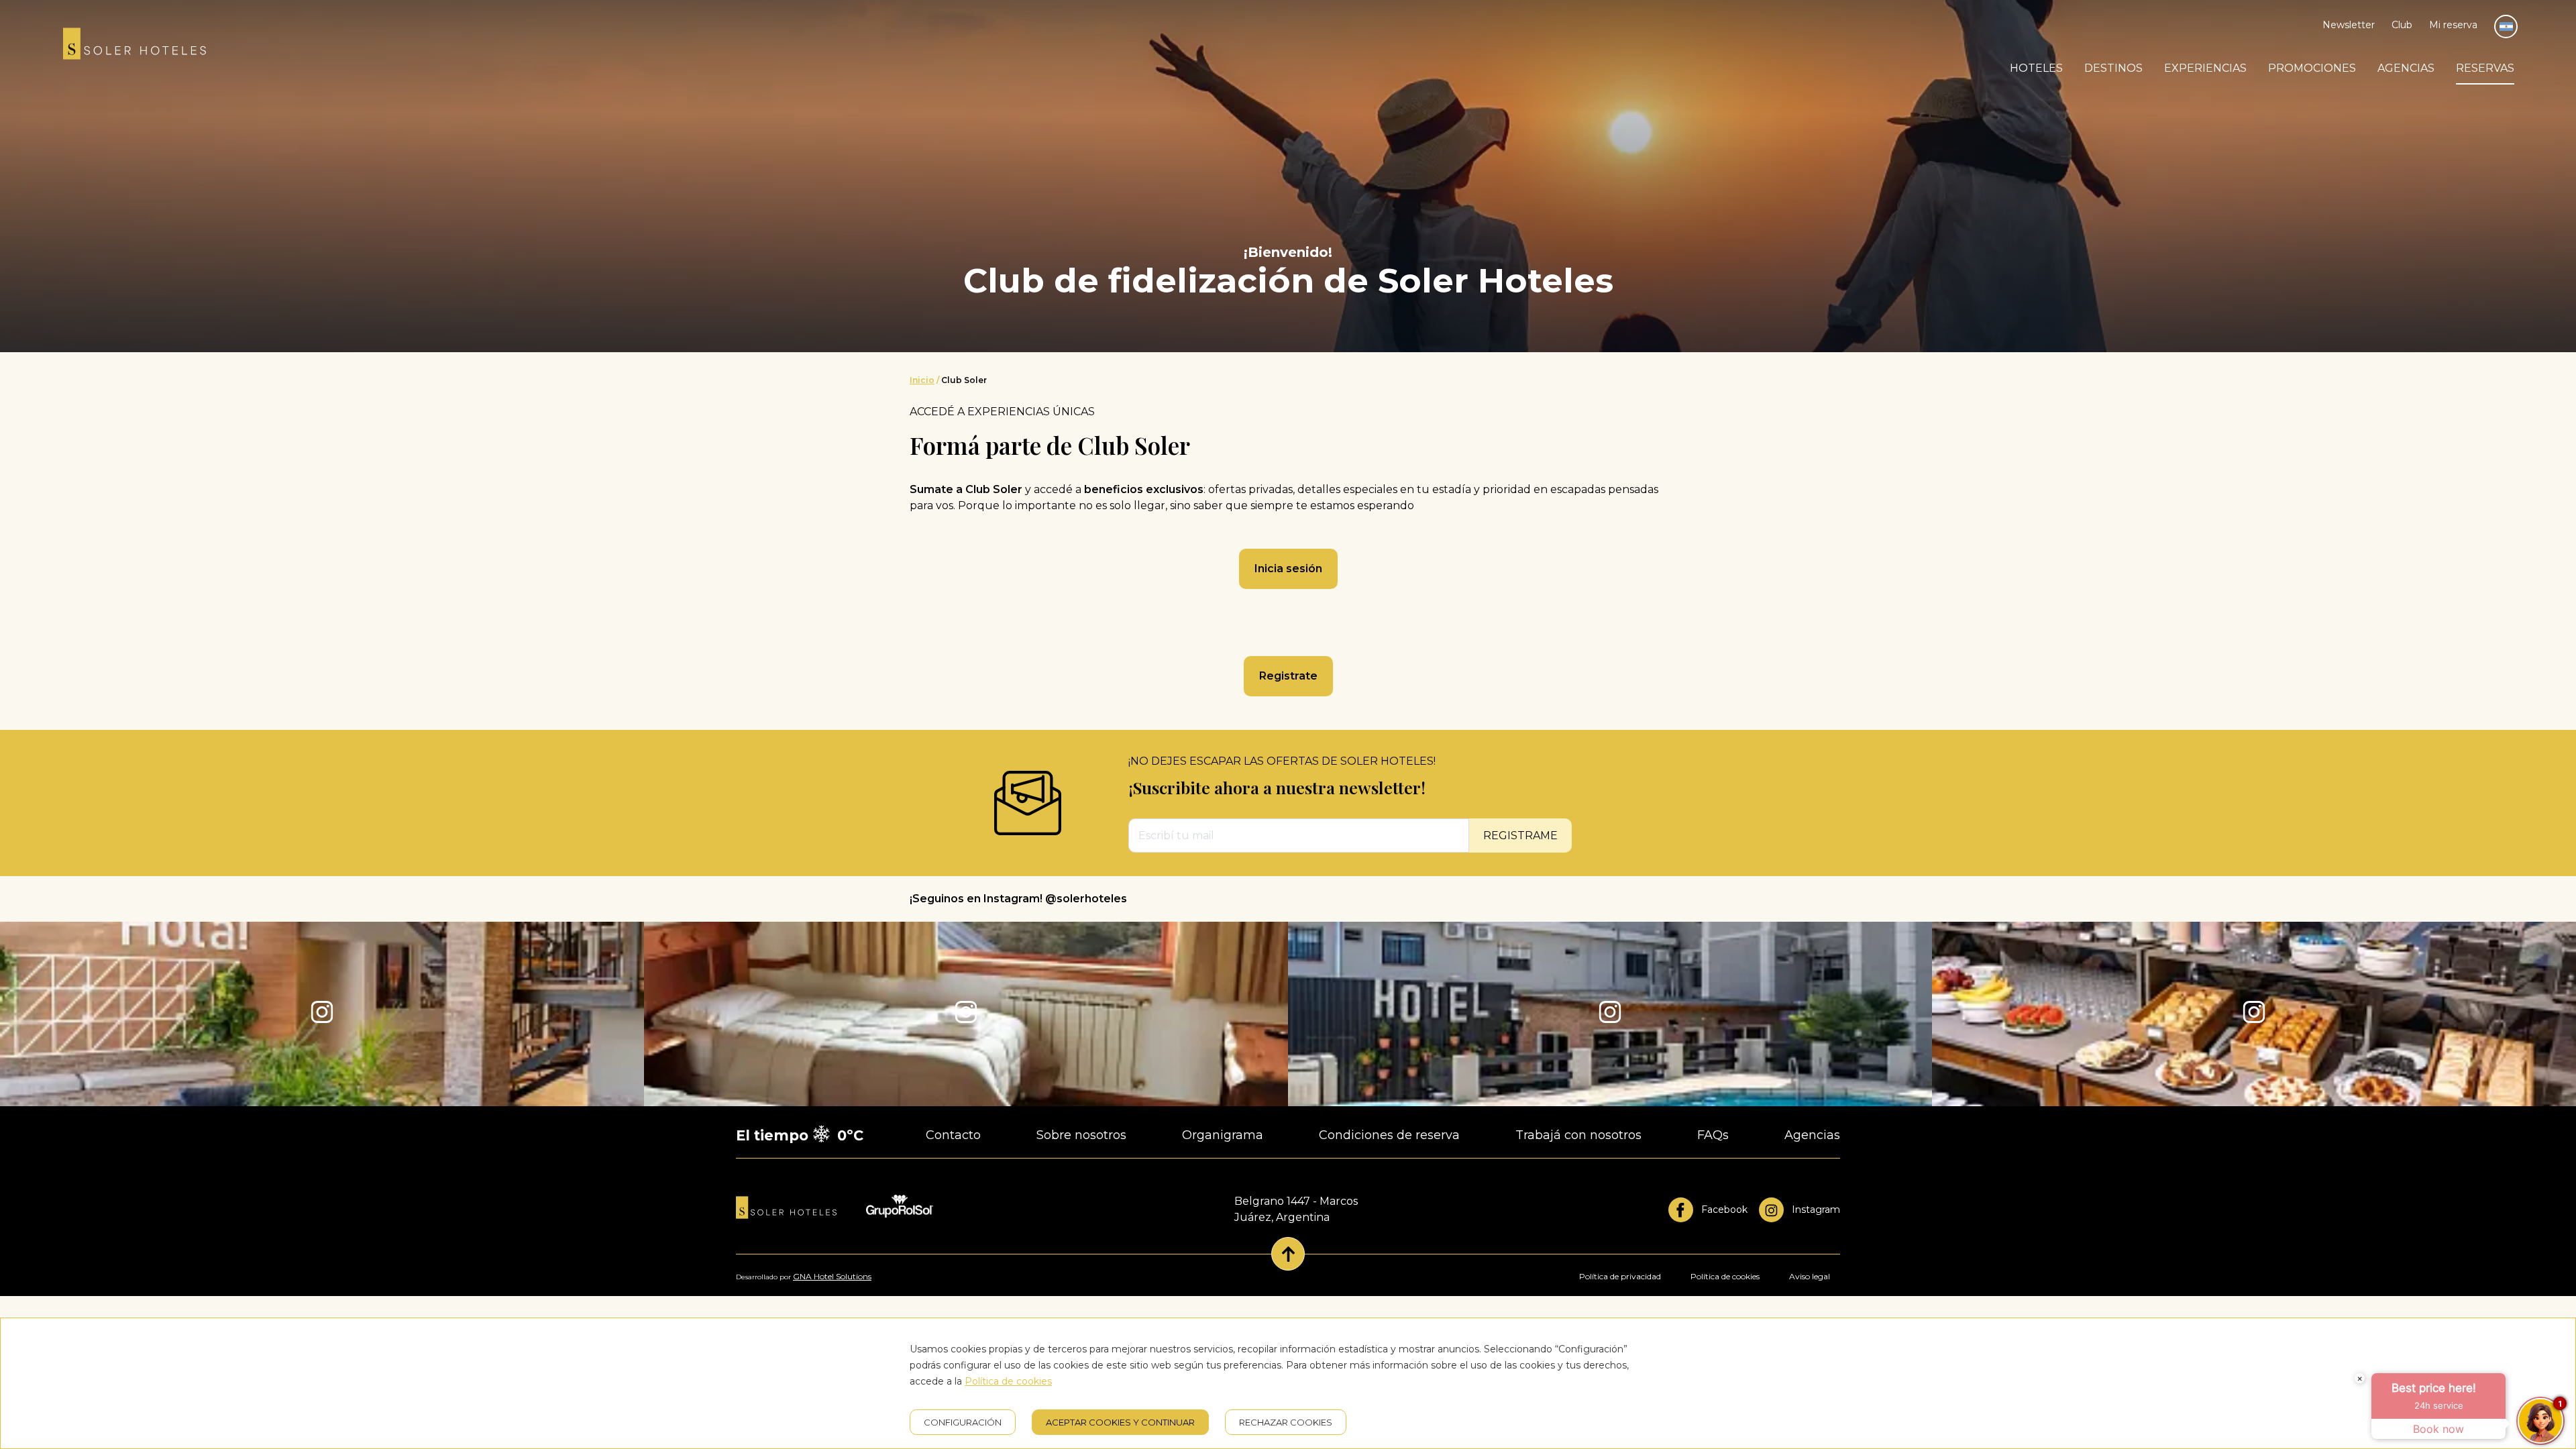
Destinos (2113, 68)
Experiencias (2205, 68)
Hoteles (2036, 68)
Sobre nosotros (1081, 1135)
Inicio (922, 380)
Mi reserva (2453, 25)
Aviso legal (1810, 1276)
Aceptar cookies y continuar (1120, 1422)
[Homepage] (135, 46)
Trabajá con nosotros (1578, 1135)
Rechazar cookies (1286, 1422)
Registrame (1520, 836)
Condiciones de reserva (1389, 1135)
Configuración (963, 1422)
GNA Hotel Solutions (832, 1276)
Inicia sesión (1288, 569)
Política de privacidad (1620, 1276)
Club (2402, 25)
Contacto (953, 1135)
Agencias (2406, 68)
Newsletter (2349, 25)
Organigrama (1223, 1135)
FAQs (1713, 1135)
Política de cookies (1725, 1276)
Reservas (2485, 68)
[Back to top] (1288, 1254)
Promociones (2312, 68)
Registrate (1288, 676)
